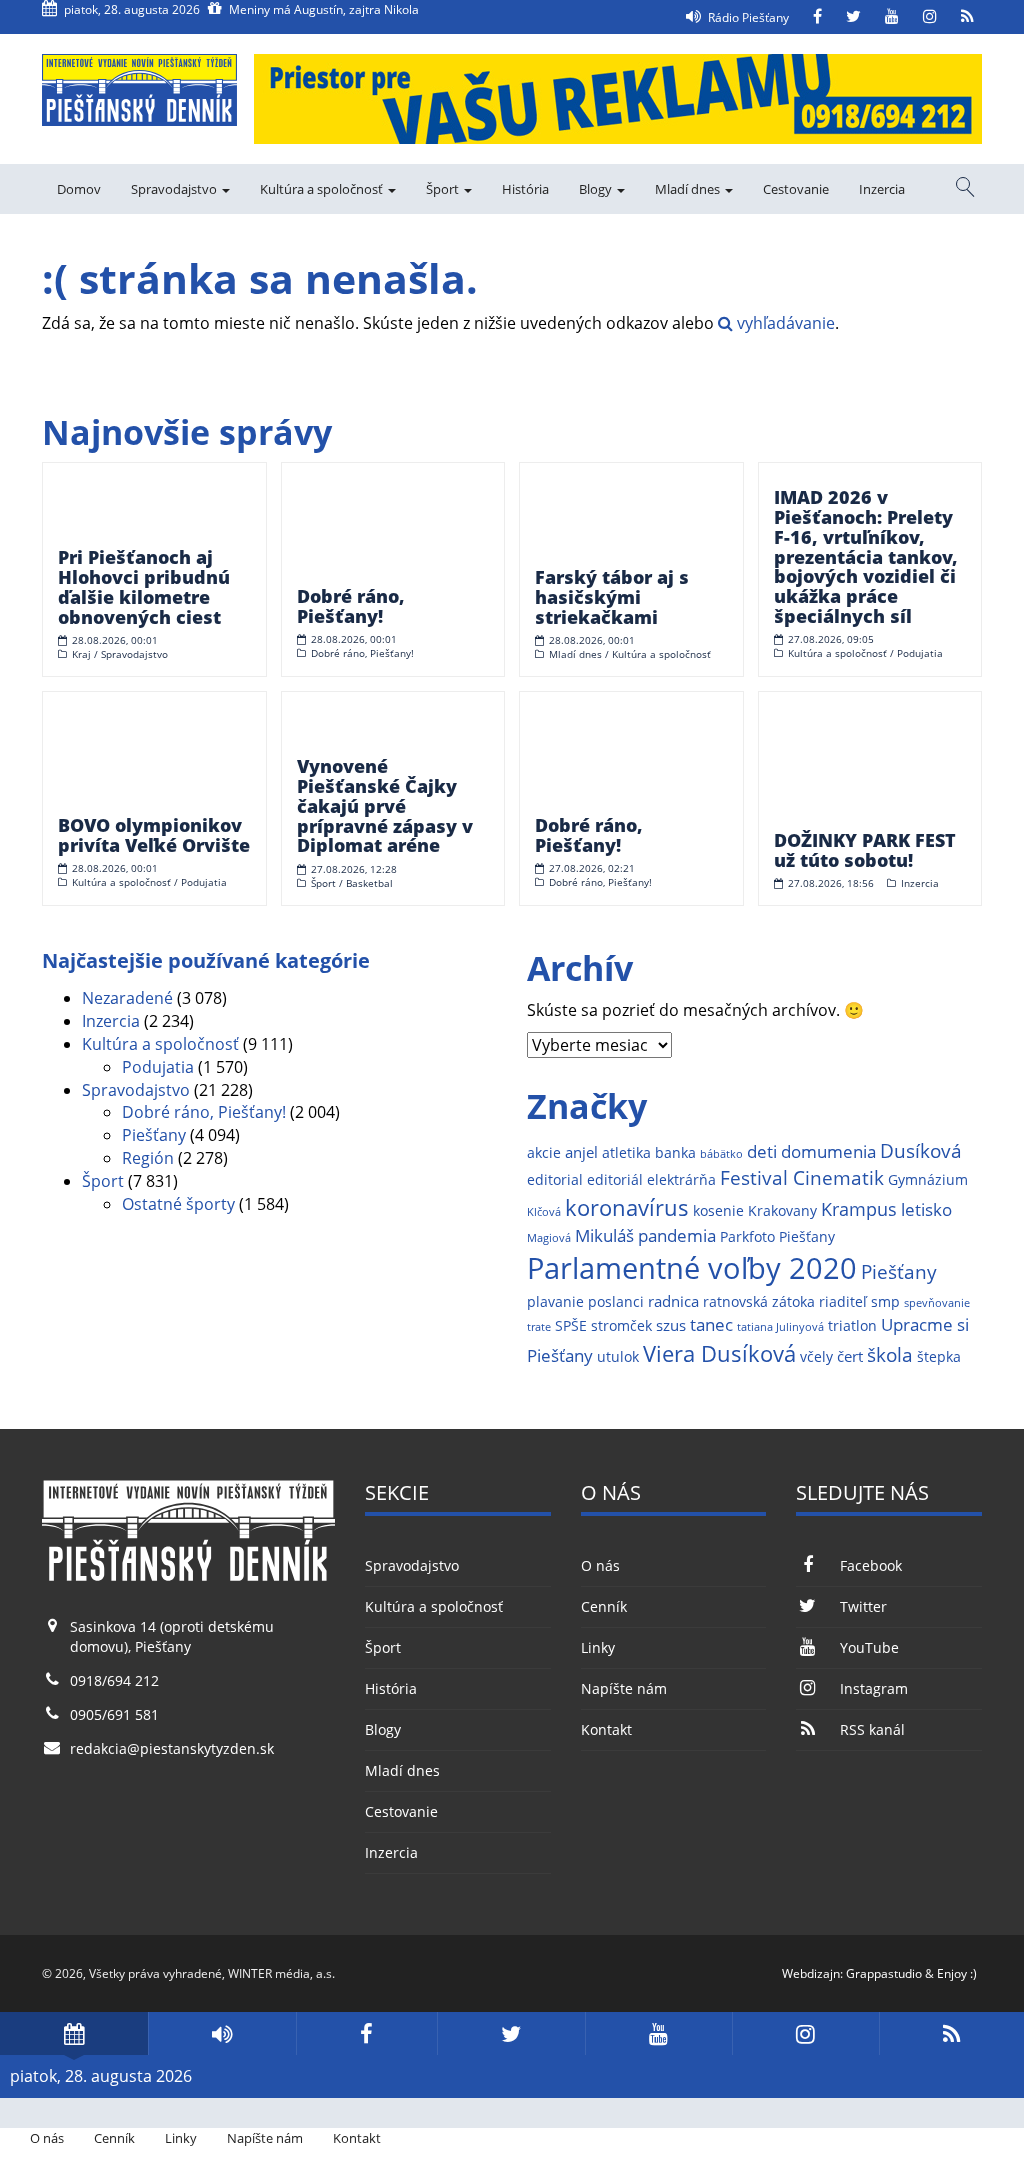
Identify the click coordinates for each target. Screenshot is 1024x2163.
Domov (79, 189)
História (525, 189)
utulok (618, 1357)
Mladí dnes (689, 189)
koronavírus (627, 1207)
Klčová (544, 1212)
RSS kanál (872, 1729)
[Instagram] (930, 17)
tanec (711, 1324)
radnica (673, 1301)
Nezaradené (127, 998)
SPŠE (571, 1326)
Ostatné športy (178, 1204)
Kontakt (606, 1729)
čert (850, 1356)
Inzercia (882, 189)
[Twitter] (853, 17)
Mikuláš (604, 1235)
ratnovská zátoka (759, 1302)
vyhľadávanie (784, 323)
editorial (555, 1180)
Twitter (863, 1606)
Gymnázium (928, 1180)
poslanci (616, 1302)
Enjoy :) (957, 1973)
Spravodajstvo (175, 189)
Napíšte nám (624, 1688)
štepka (939, 1357)
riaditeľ (843, 1302)
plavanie (555, 1302)
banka (675, 1153)
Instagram (873, 1688)
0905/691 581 (114, 1714)
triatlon (852, 1326)
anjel (581, 1152)
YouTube (869, 1647)
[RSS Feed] (967, 17)
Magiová (549, 1238)
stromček (621, 1326)
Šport (444, 189)
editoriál (615, 1180)
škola (890, 1354)
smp (885, 1302)
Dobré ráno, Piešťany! (204, 1112)
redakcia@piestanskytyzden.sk (172, 1748)
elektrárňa (681, 1180)
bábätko (721, 1154)
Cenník (604, 1606)
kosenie (718, 1211)
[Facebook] (817, 17)
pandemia (677, 1235)
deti (762, 1151)
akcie (544, 1153)
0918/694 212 (114, 1680)
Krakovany (782, 1211)
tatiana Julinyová (780, 1327)
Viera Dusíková (719, 1353)
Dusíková (921, 1150)
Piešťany (154, 1135)
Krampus (859, 1208)
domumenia (828, 1151)
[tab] (74, 2033)
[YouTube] (892, 17)
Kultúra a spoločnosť (323, 189)
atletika (626, 1153)
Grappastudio (884, 1973)
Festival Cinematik (802, 1177)
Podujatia (158, 1067)
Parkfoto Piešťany (777, 1237)
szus (671, 1325)
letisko (926, 1209)
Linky (598, 1647)
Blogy (597, 189)
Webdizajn (811, 1973)
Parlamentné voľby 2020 (692, 1268)
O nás (600, 1565)
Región (148, 1158)
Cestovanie (796, 189)
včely (816, 1357)
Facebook (870, 1565)
